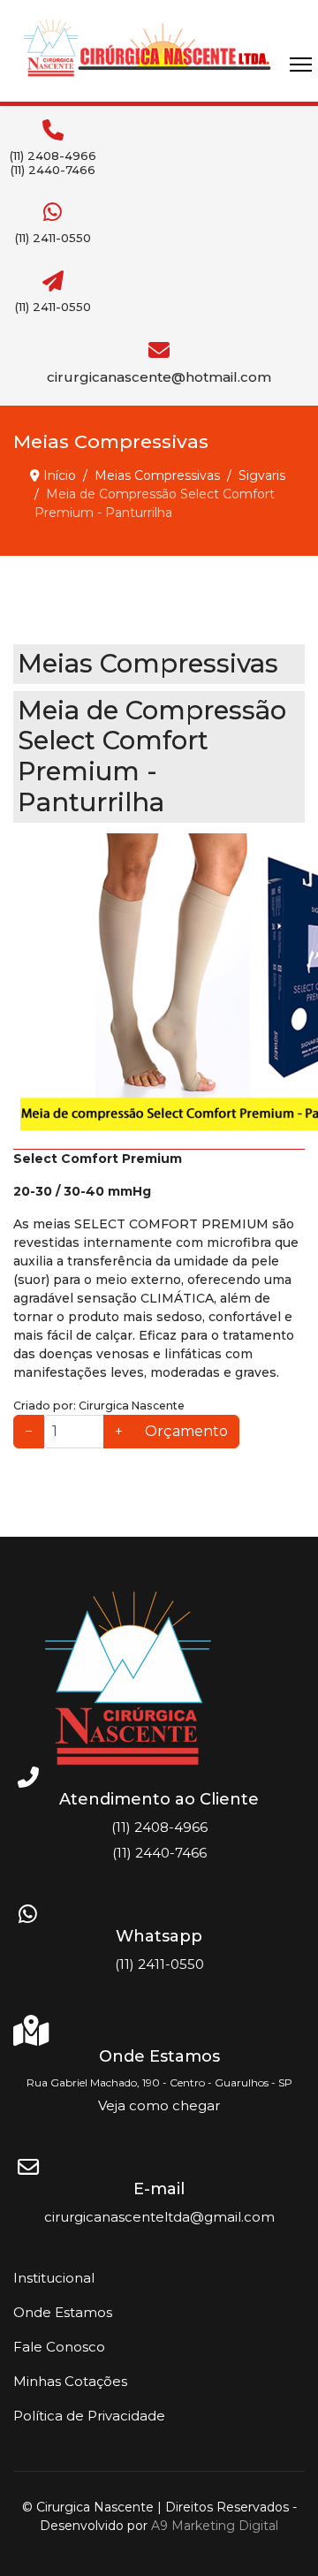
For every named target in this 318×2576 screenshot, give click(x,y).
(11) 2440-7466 (159, 1853)
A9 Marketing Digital (215, 2526)
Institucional (54, 2278)
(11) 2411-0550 (53, 238)
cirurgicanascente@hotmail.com (159, 377)
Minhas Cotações (70, 2381)
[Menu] (301, 65)
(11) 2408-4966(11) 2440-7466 (53, 163)
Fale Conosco (59, 2347)
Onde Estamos (63, 2312)
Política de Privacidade (89, 2416)
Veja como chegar (159, 2105)
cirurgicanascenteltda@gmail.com (159, 2217)
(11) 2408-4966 (159, 1827)
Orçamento (186, 1431)
